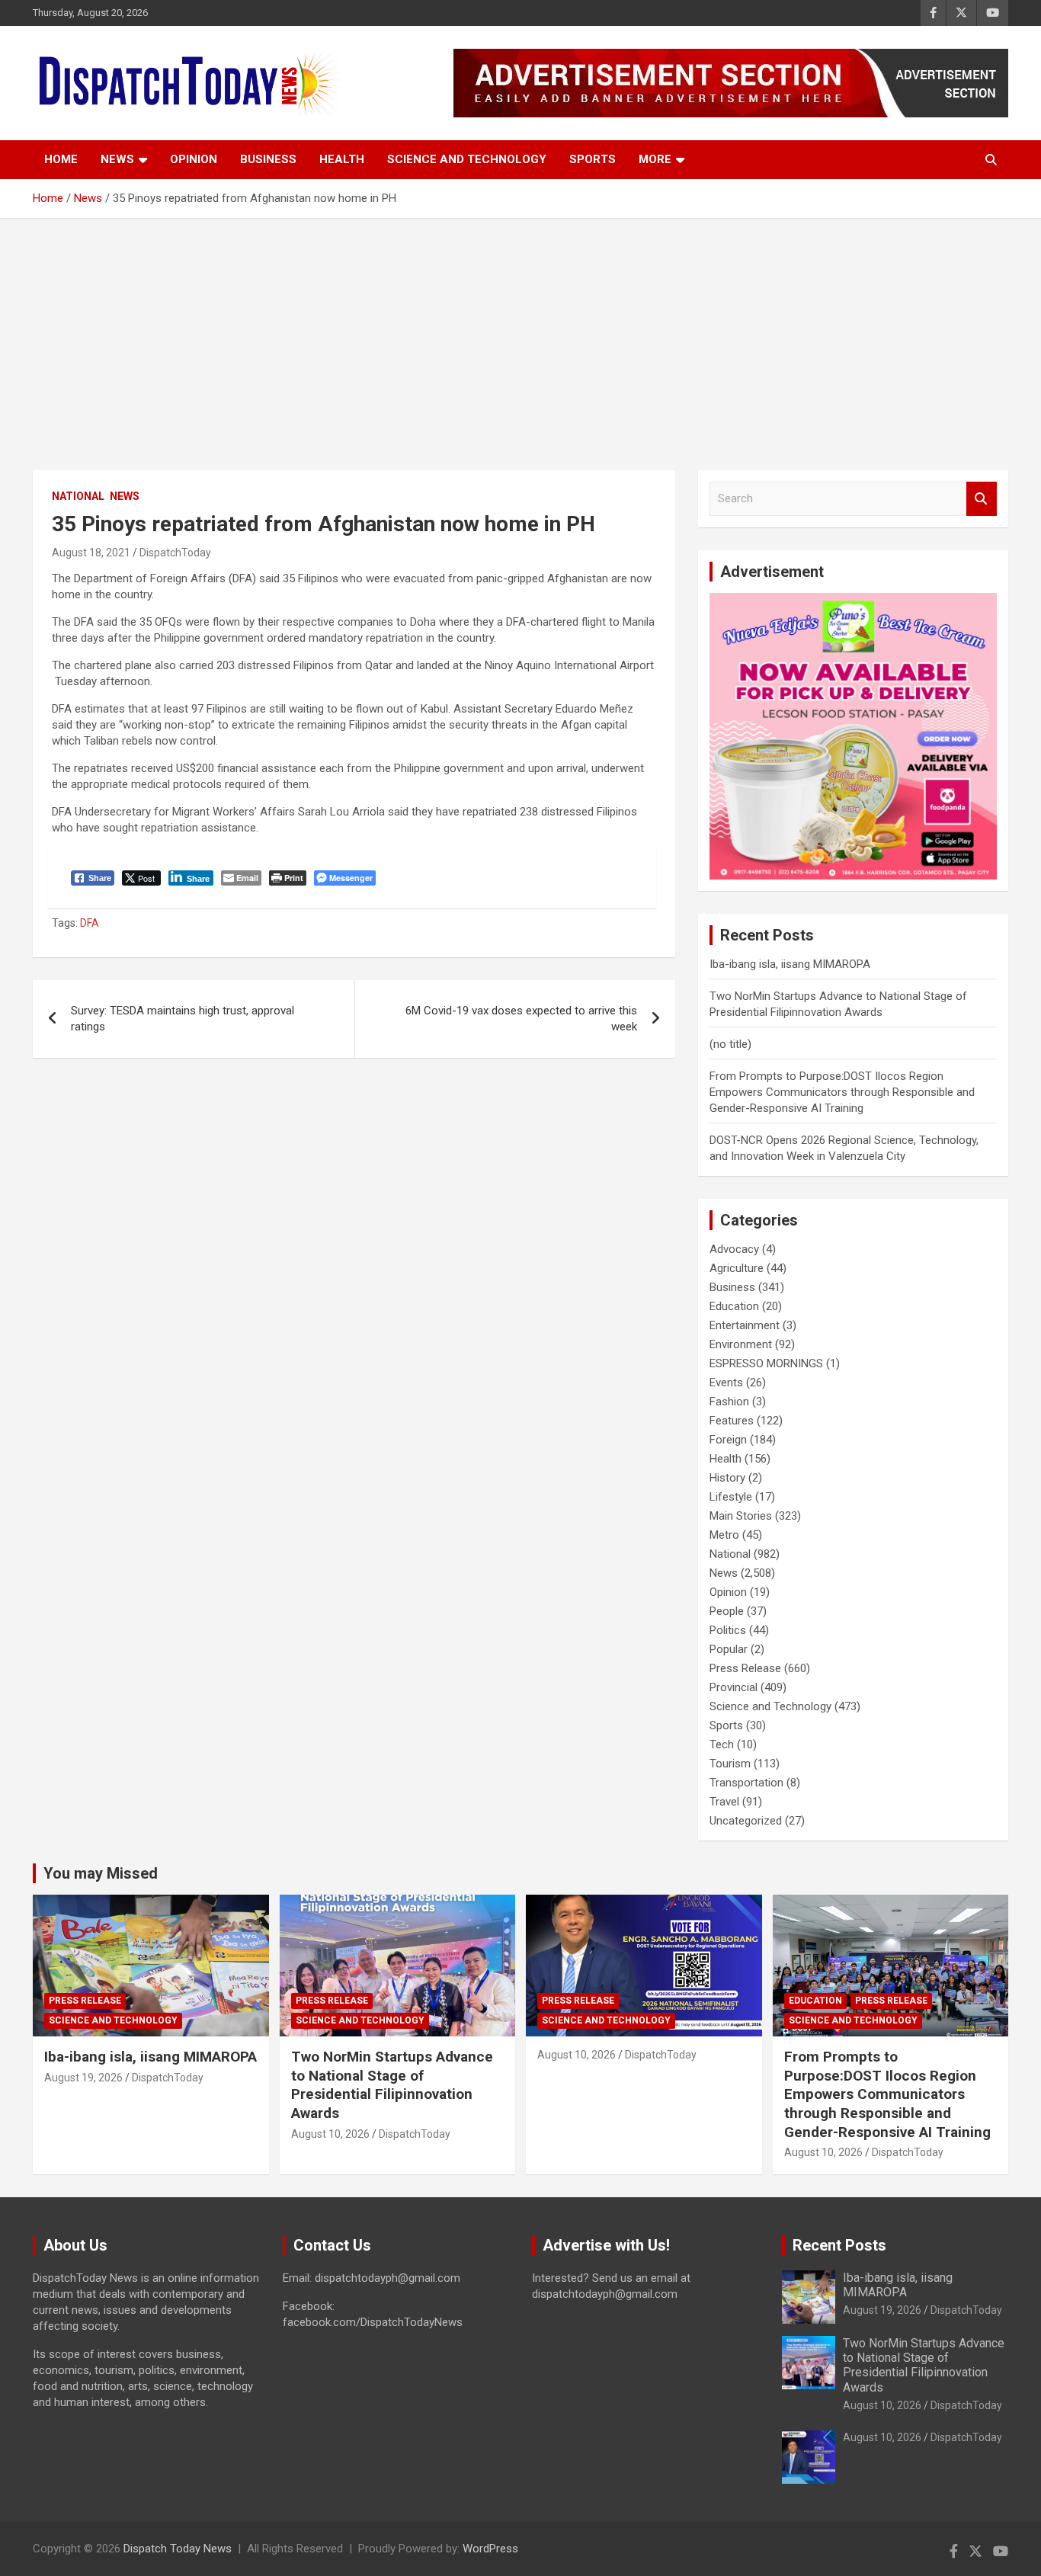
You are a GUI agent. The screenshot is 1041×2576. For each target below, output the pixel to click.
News (117, 159)
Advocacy (734, 1249)
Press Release (745, 1668)
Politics (728, 1630)
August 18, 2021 (91, 553)
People (727, 1611)
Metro (724, 1535)
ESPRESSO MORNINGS (766, 1363)
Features (732, 1421)
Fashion (729, 1402)
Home (61, 159)
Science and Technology (467, 159)
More (655, 159)
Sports (593, 159)
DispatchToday (175, 553)
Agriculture (737, 1268)
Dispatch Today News (178, 2549)
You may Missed (101, 1873)
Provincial (734, 1687)
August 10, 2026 (330, 2134)
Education (734, 1306)
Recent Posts (839, 2245)
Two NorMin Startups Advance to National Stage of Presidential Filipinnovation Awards (392, 2085)
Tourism (730, 1764)
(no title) (730, 1044)
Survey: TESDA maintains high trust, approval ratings (183, 1019)
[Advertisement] (520, 333)
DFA (90, 923)
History (727, 1478)
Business (268, 159)
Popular (729, 1649)
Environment (741, 1344)
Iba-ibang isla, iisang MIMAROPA (790, 964)
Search (982, 499)
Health (342, 159)
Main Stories (741, 1516)
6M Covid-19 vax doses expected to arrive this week (521, 1019)
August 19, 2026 (83, 2078)
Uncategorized (746, 1821)
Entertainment (745, 1325)
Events (726, 1383)
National (78, 496)
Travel (724, 1802)
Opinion (194, 159)
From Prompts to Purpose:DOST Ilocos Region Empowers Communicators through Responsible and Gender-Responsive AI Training (842, 1092)
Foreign (728, 1440)
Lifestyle (731, 1497)
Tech (722, 1745)
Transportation (746, 1783)
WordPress (490, 2549)
